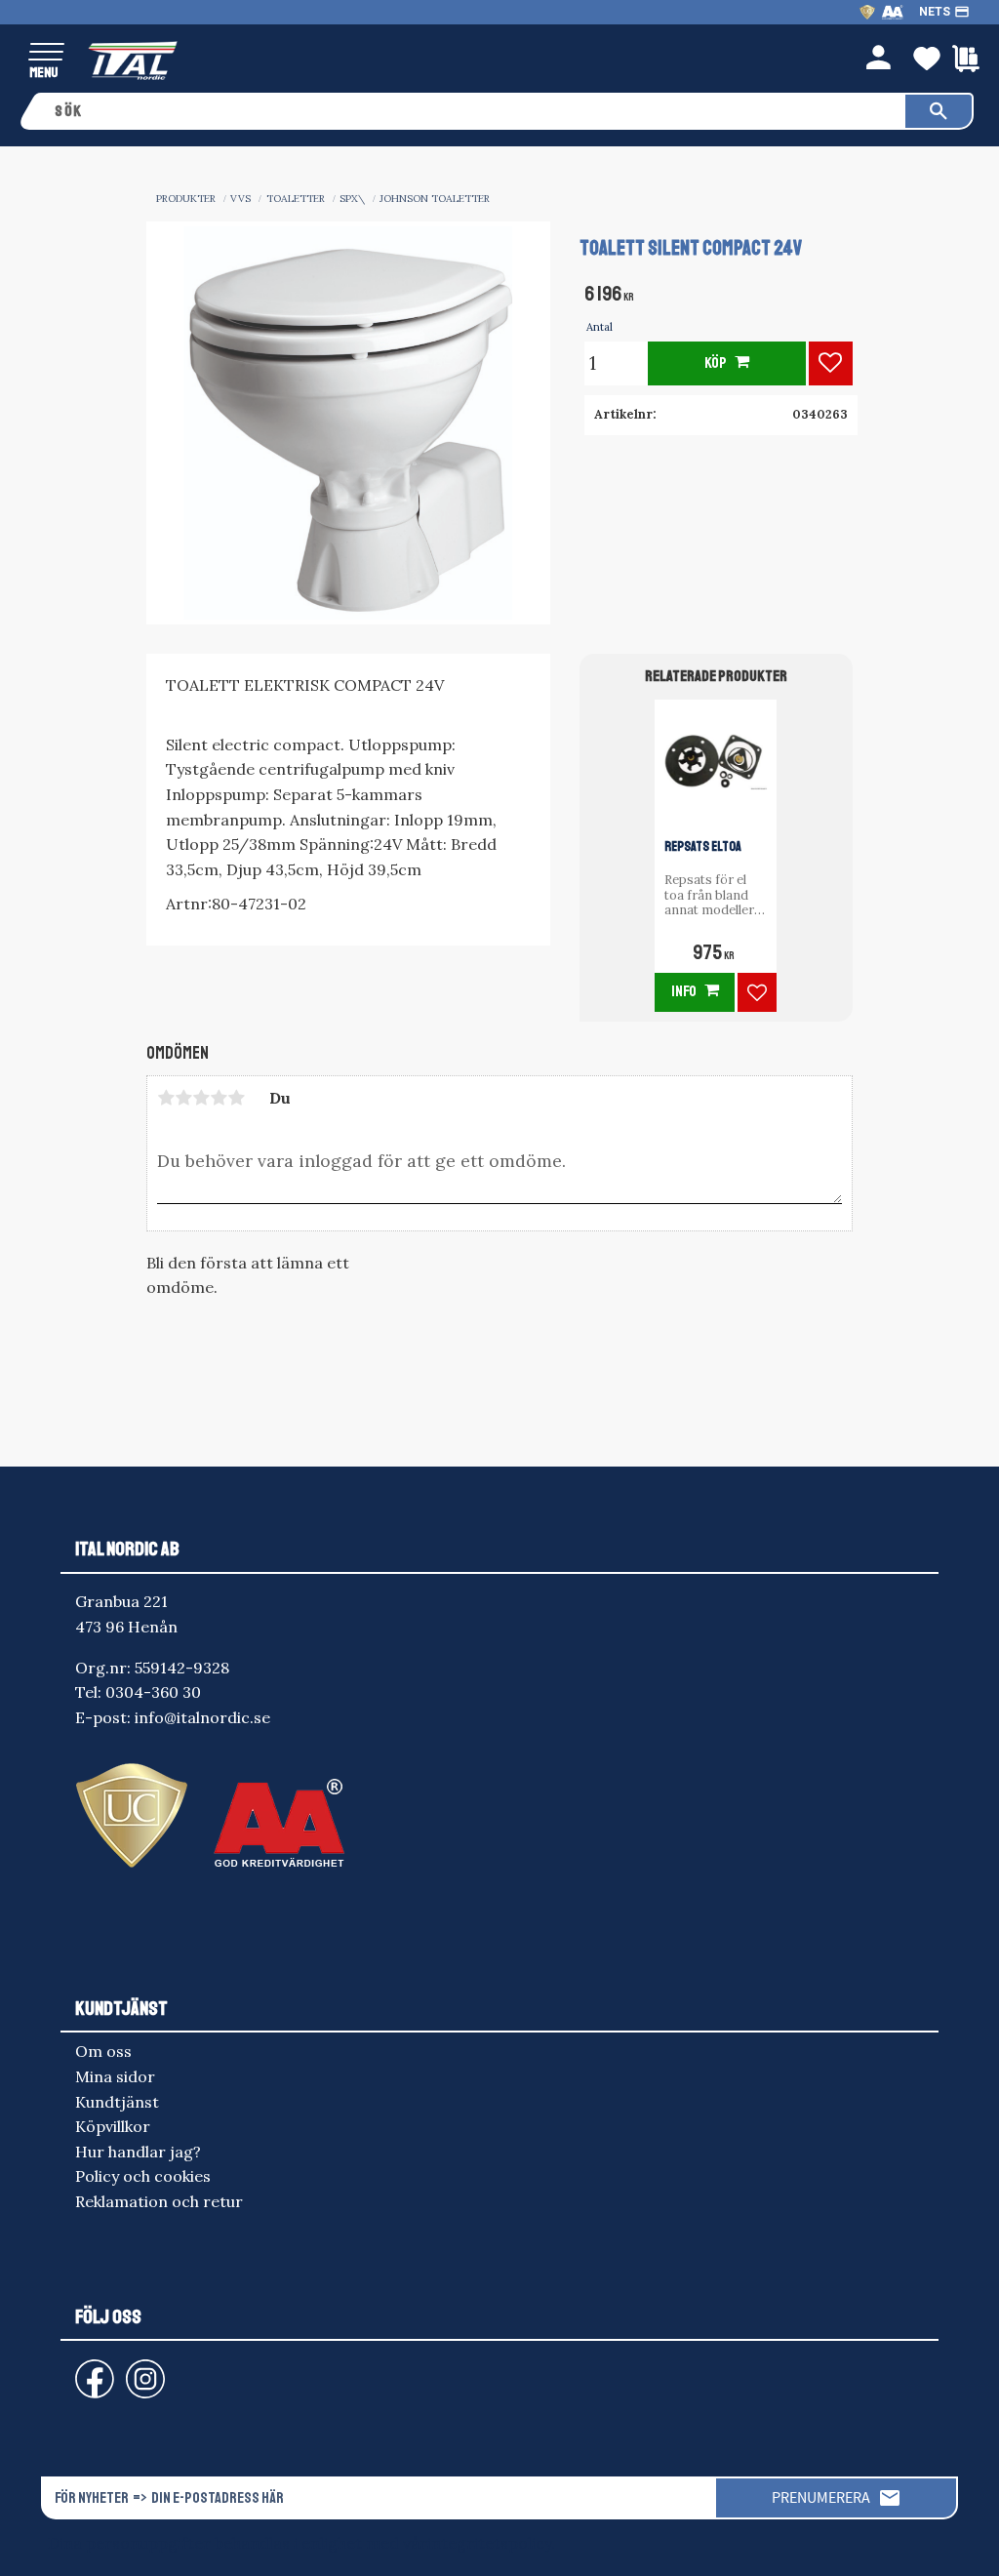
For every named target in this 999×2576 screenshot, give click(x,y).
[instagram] (91, 2370)
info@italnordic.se (202, 1717)
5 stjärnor (236, 1098)
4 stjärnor (219, 1098)
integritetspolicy (489, 2543)
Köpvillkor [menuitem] (113, 2126)
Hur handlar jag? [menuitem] (138, 2152)
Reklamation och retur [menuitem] (159, 2201)
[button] (46, 53)
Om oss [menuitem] (103, 2051)
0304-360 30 (153, 1692)
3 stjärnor (201, 1098)
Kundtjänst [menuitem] (117, 2102)
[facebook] (79, 2370)
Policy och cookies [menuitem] (143, 2176)
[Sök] (939, 111)
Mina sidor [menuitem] (115, 2076)
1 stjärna (166, 1098)
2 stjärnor (183, 1098)
